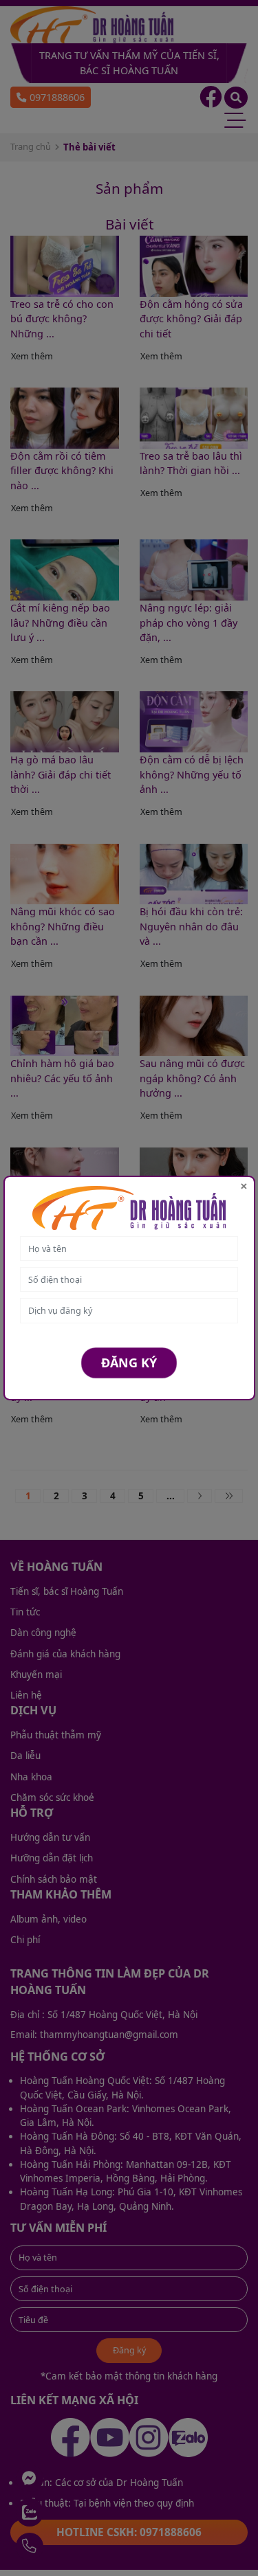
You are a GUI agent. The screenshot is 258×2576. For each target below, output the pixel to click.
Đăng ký (129, 1363)
